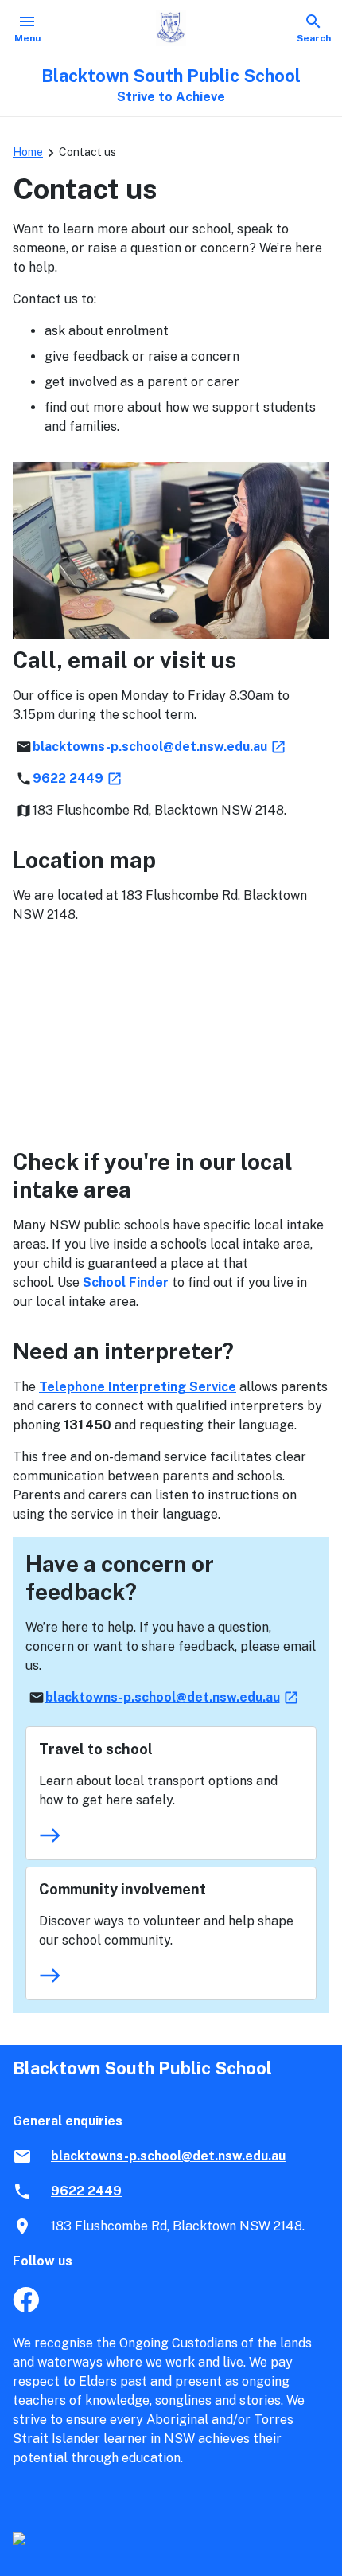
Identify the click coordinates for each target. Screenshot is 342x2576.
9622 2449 (78, 778)
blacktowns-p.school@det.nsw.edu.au (160, 747)
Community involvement (122, 1889)
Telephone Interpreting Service (138, 1387)
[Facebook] (26, 2308)
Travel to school (96, 1749)
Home (28, 152)
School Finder (126, 1282)
